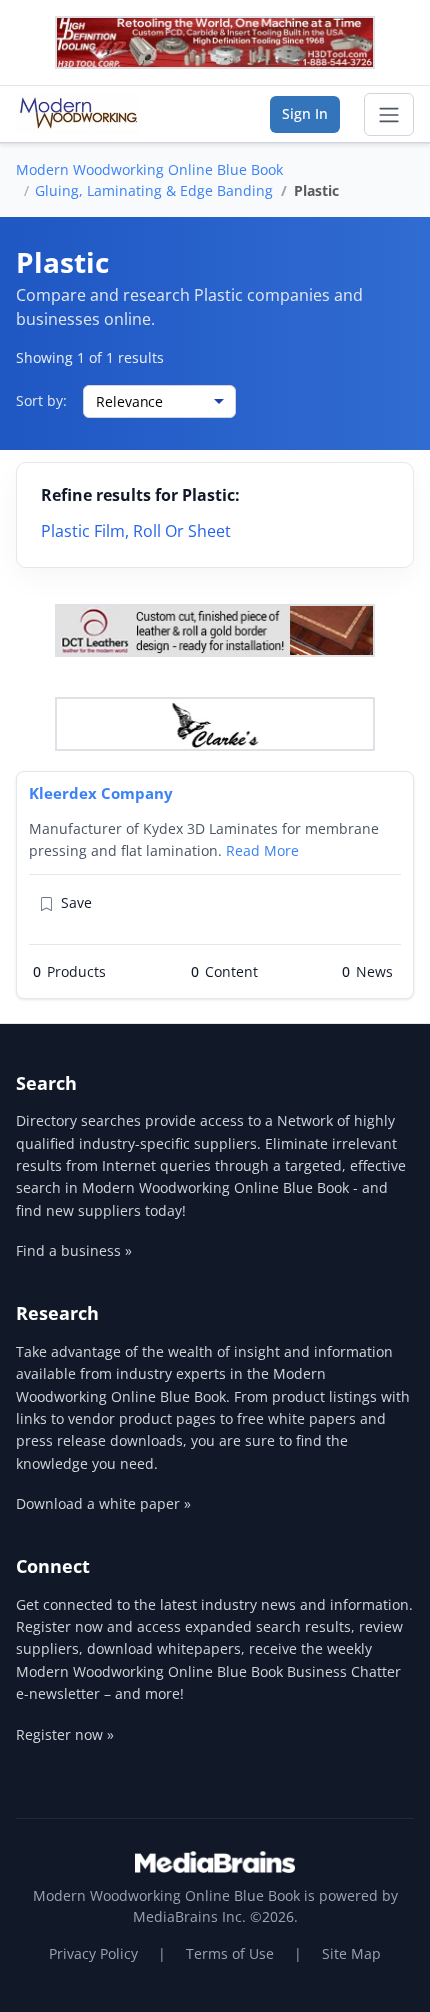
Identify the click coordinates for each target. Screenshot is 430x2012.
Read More (262, 850)
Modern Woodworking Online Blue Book (149, 169)
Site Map (351, 1953)
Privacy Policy (93, 1953)
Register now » (65, 1734)
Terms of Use (230, 1953)
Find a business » (74, 1250)
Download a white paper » (103, 1503)
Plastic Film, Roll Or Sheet (136, 531)
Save (76, 902)
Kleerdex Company (101, 793)
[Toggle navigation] (389, 115)
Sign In (305, 113)
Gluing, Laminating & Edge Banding (154, 190)
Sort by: (41, 400)
